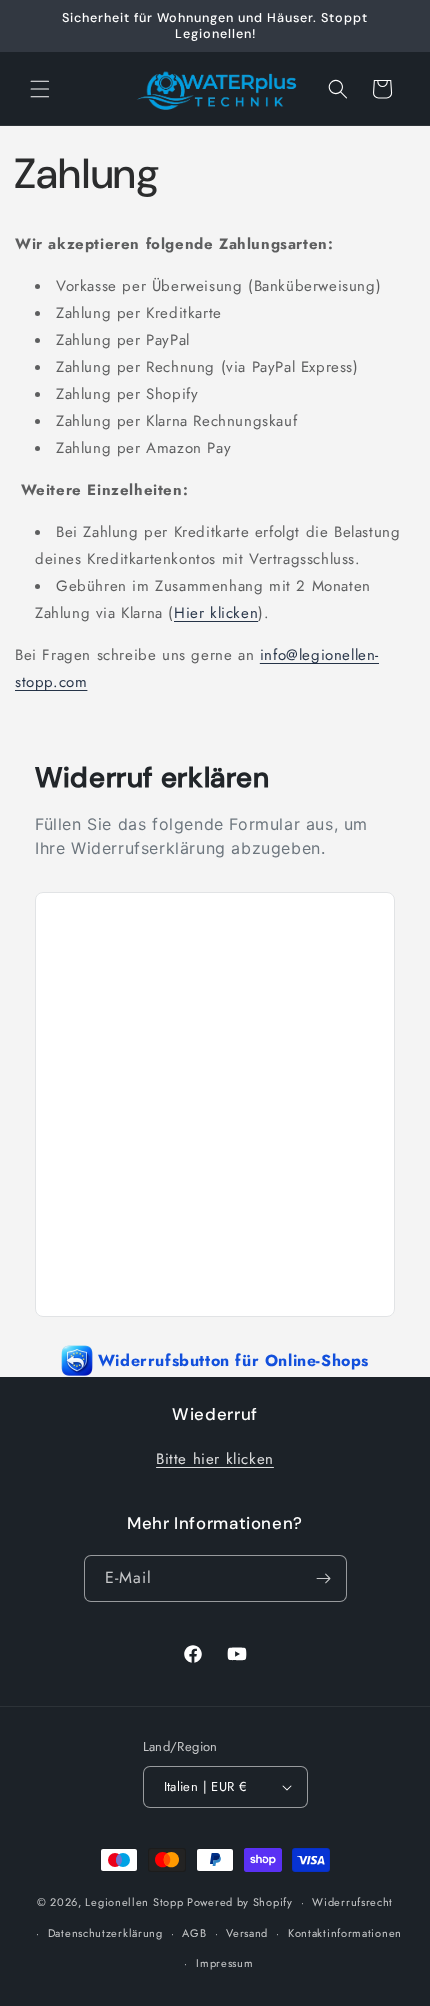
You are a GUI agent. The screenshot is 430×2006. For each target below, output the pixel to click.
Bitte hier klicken (215, 1459)
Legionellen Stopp (134, 1902)
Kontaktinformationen (345, 1933)
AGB (194, 1933)
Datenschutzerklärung (105, 1933)
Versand (247, 1933)
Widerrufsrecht (352, 1902)
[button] (40, 89)
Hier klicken (216, 613)
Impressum (224, 1963)
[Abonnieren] (324, 1578)
